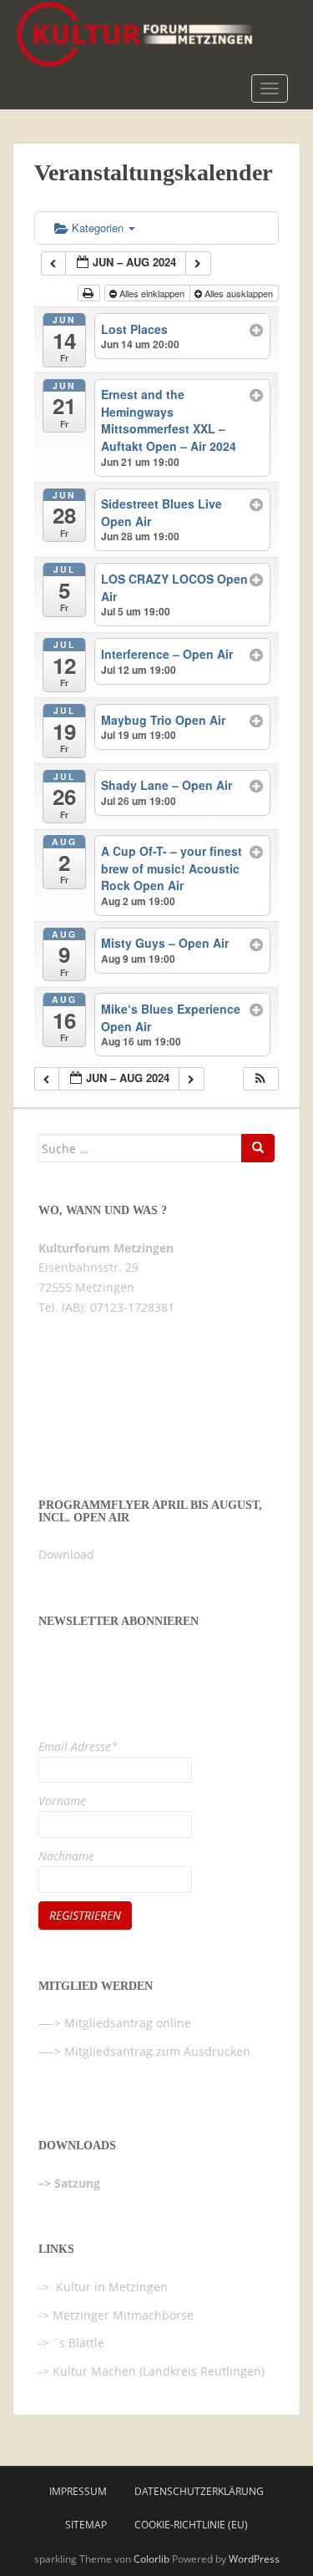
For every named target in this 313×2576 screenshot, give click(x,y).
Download (66, 1554)
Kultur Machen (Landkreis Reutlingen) (159, 2371)
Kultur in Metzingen (110, 2287)
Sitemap (86, 2525)
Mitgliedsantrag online (128, 2023)
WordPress (254, 2559)
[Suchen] (258, 1148)
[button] (260, 1079)
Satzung (77, 2183)
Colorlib (151, 2559)
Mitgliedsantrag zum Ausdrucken (157, 2051)
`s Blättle (78, 2343)
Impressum (78, 2491)
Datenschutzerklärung (199, 2491)
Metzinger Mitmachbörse (123, 2315)
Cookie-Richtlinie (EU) (191, 2525)
